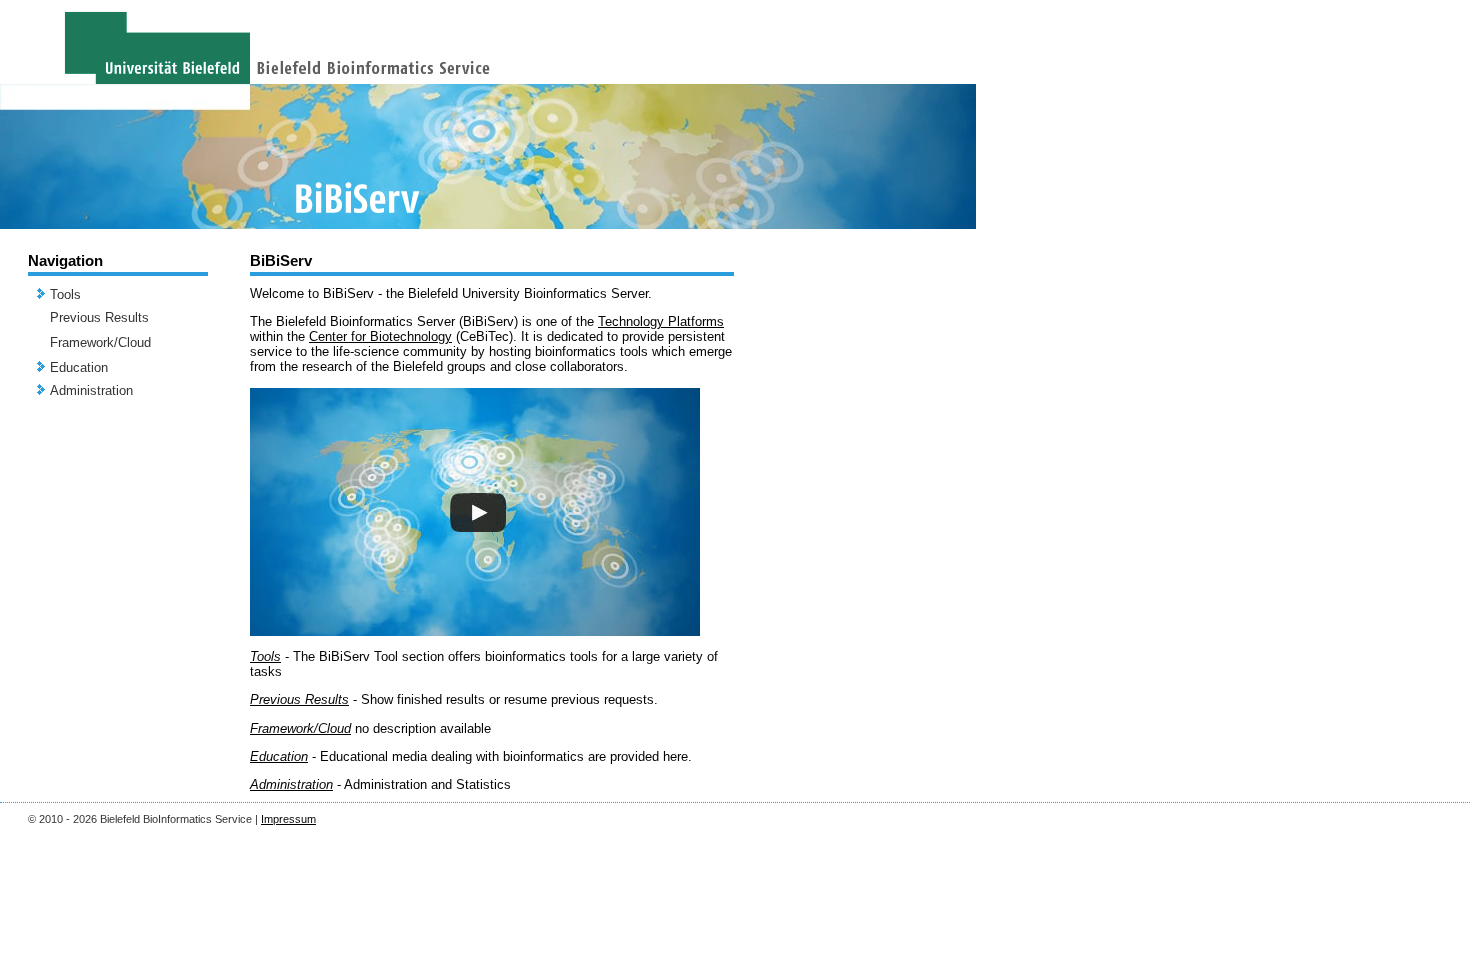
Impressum (288, 819)
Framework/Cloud (100, 342)
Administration (91, 390)
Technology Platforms (661, 321)
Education (79, 367)
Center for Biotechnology (380, 336)
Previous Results (99, 317)
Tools (65, 294)
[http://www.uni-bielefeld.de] (125, 42)
